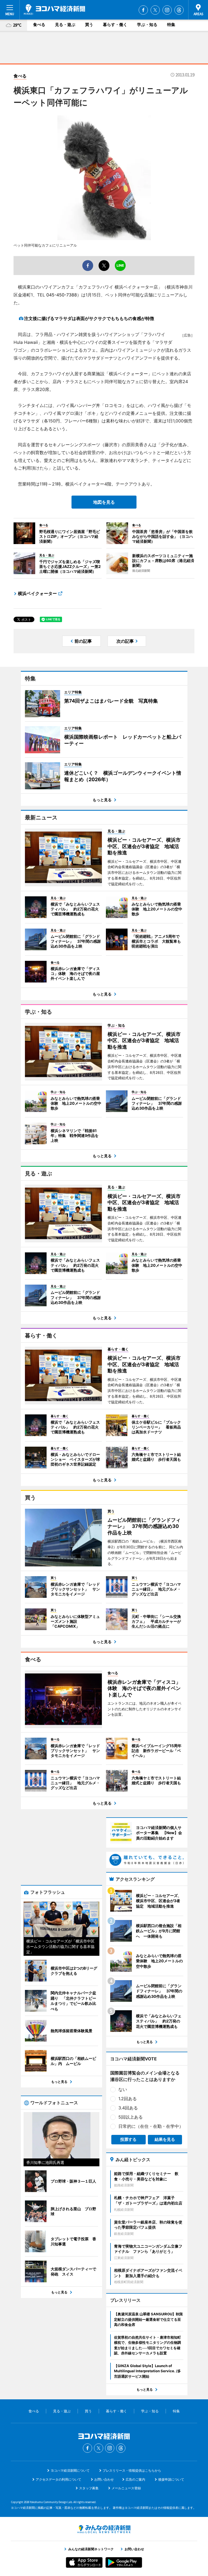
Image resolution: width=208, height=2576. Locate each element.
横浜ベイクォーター (37, 593)
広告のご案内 (135, 2479)
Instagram (167, 10)
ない (123, 2089)
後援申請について (171, 2479)
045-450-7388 (62, 295)
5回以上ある (131, 2117)
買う (89, 25)
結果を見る (165, 2139)
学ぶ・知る (147, 25)
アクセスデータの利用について (58, 2479)
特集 (171, 25)
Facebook (143, 10)
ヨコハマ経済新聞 (54, 9)
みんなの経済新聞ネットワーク (104, 2529)
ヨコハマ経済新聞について (70, 2470)
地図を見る (104, 502)
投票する (128, 2139)
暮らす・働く (115, 25)
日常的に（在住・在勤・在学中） (151, 2126)
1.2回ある (128, 2099)
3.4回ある (128, 2108)
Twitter (155, 10)
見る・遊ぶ (65, 25)
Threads (179, 10)
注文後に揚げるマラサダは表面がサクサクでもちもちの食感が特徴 (89, 318)
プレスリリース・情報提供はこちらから (132, 2470)
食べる (39, 25)
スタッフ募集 (89, 2488)
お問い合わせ (104, 2479)
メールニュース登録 (126, 2488)
